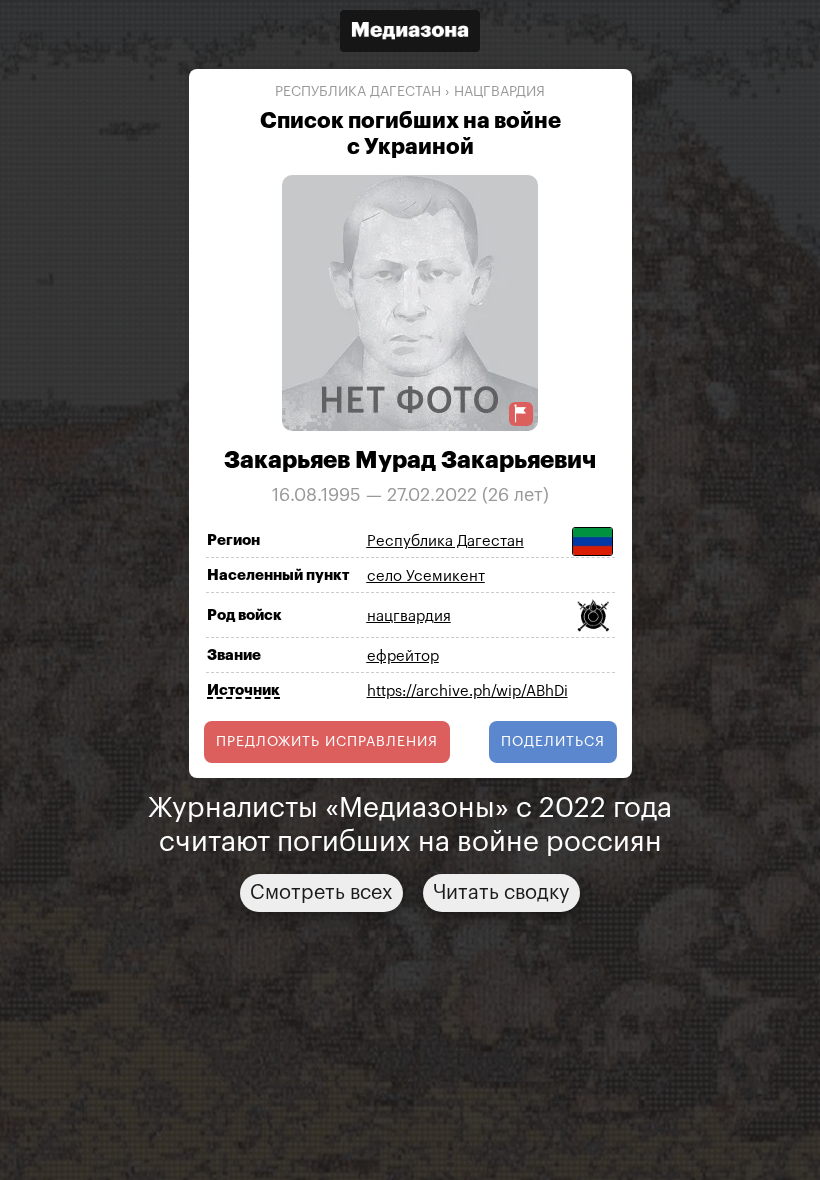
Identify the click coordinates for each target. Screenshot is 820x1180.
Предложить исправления (327, 742)
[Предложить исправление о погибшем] (521, 413)
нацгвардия (499, 92)
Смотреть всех (321, 893)
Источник (243, 690)
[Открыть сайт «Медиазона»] (410, 33)
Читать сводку (501, 893)
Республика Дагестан (358, 92)
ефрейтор (403, 656)
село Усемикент (426, 576)
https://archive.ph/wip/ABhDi (467, 691)
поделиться (553, 742)
